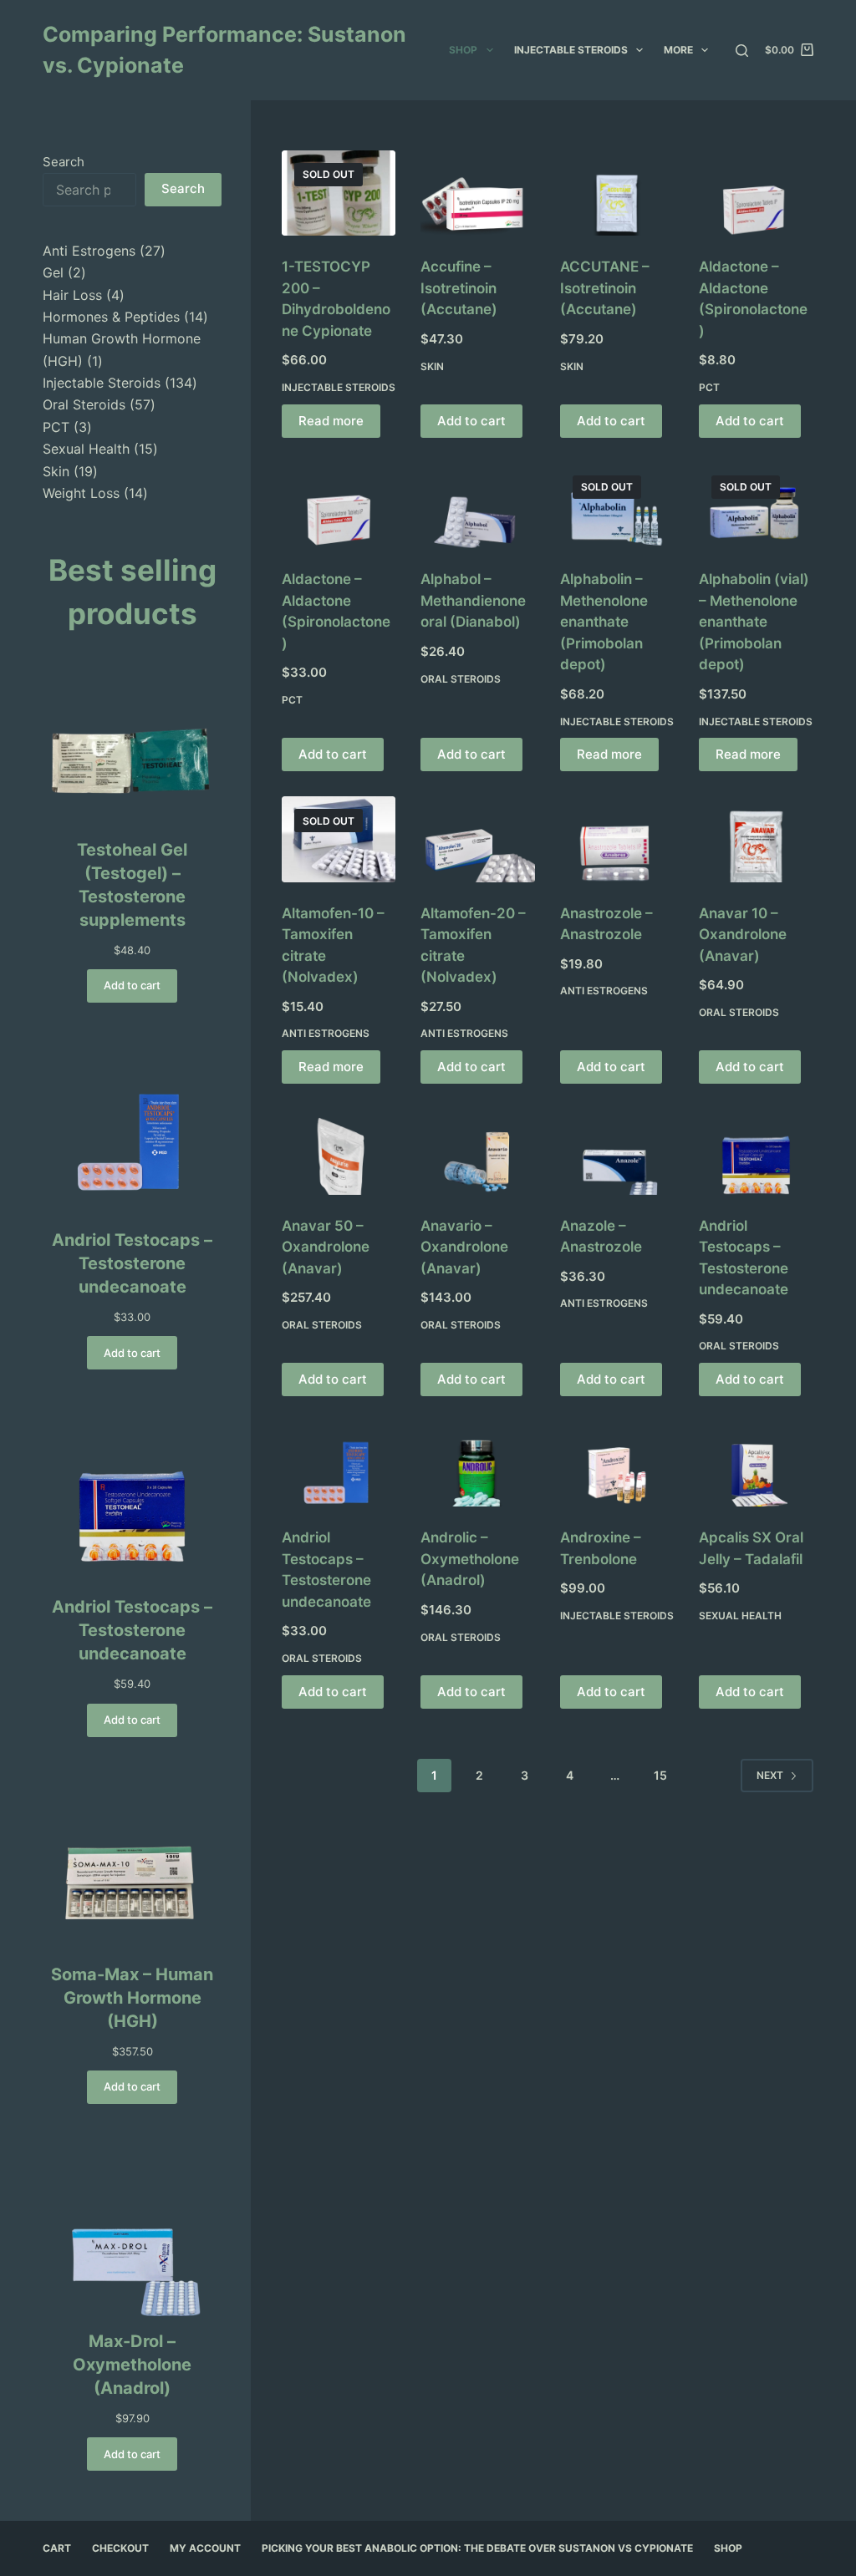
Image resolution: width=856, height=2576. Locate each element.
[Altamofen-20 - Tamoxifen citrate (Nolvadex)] (477, 839)
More (678, 50)
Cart (57, 2548)
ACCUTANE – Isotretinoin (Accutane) (605, 288)
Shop (463, 50)
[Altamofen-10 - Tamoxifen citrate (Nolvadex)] (339, 839)
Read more (331, 421)
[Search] (742, 51)
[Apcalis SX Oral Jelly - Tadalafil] (756, 1464)
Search (64, 162)
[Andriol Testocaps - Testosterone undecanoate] (756, 1151)
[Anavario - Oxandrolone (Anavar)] (477, 1151)
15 (660, 1775)
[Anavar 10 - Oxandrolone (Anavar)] (756, 839)
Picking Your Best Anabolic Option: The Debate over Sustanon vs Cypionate (477, 2548)
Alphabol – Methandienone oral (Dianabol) (473, 600)
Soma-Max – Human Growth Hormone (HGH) (132, 1998)
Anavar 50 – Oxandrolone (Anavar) (326, 1247)
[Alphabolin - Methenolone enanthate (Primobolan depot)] (617, 506)
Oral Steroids (461, 679)
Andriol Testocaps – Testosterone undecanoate (132, 1263)
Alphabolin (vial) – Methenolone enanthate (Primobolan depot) (754, 622)
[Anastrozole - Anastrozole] (617, 839)
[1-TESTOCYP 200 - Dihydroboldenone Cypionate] (339, 193)
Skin (432, 366)
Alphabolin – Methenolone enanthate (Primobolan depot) (604, 622)
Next (770, 1775)
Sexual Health (740, 1616)
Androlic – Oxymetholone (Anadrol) (470, 1559)
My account (205, 2548)
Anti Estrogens (326, 1033)
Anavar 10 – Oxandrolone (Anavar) (743, 935)
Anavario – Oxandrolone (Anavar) (464, 1247)
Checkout (120, 2548)
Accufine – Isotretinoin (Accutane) (459, 288)
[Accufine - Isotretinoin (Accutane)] (477, 193)
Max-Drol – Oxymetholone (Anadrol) (132, 2365)
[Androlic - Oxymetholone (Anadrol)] (477, 1464)
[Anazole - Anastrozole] (617, 1151)
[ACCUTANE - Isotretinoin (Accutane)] (617, 193)
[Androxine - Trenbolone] (617, 1464)
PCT (709, 387)
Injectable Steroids (571, 50)
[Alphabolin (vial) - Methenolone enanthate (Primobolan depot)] (756, 506)
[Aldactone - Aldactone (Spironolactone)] (756, 193)
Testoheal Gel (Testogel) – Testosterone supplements (132, 885)
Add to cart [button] (471, 421)
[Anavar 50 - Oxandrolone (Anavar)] (339, 1151)
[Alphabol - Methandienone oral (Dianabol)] (477, 506)
